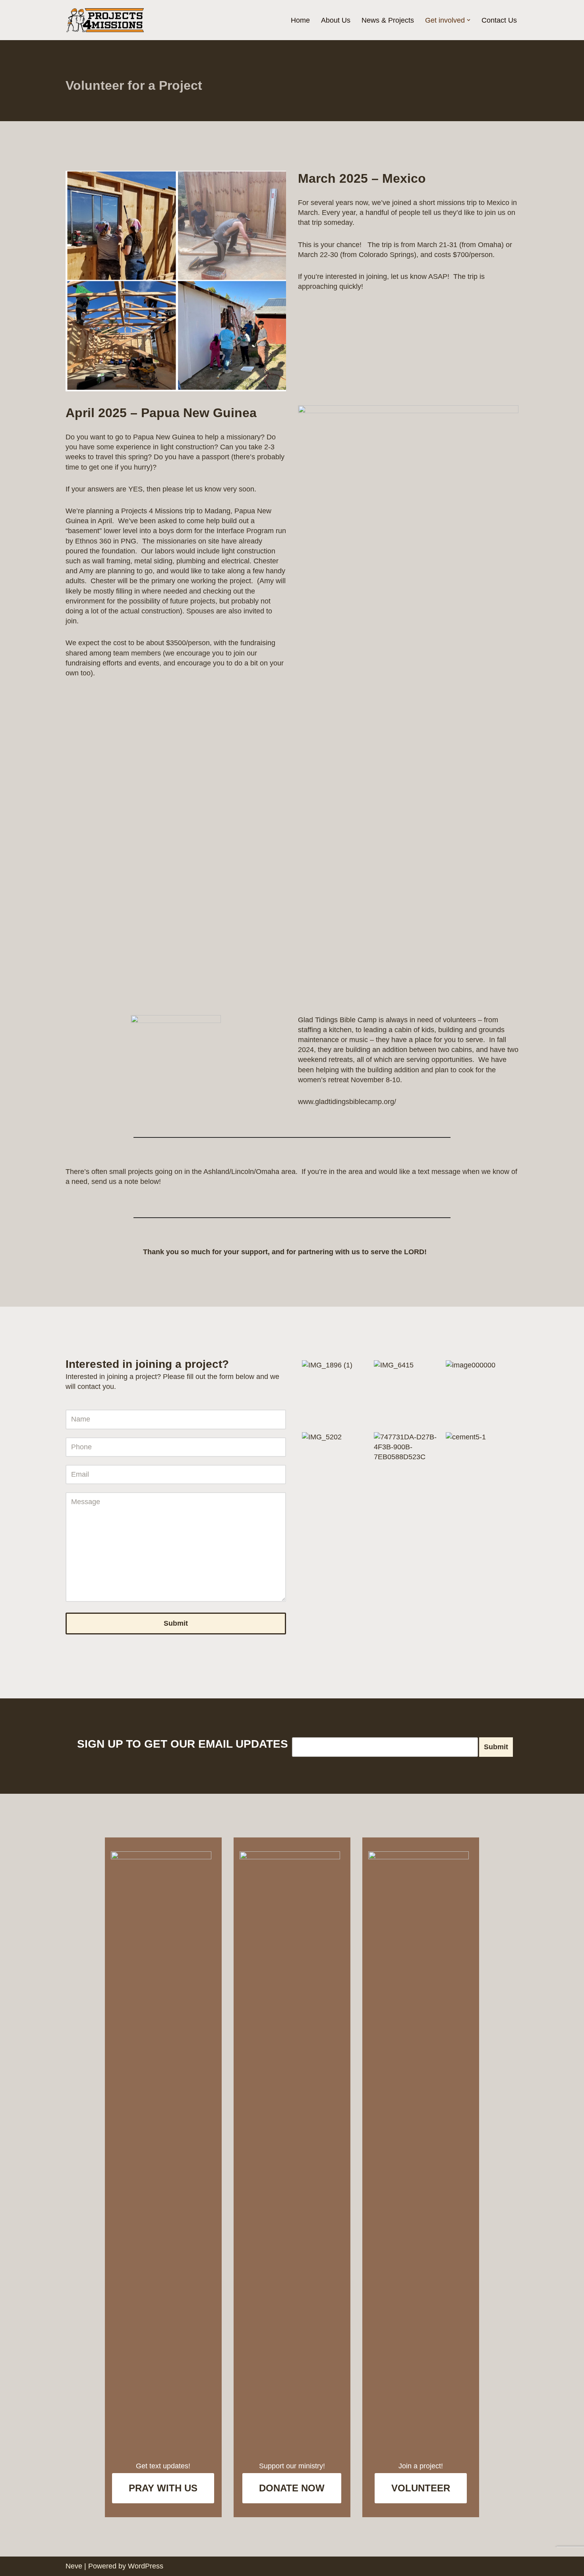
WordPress (146, 2566)
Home (300, 20)
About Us (336, 20)
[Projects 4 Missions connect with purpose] (105, 20)
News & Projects (388, 20)
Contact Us (499, 20)
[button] (469, 20)
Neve (74, 2566)
